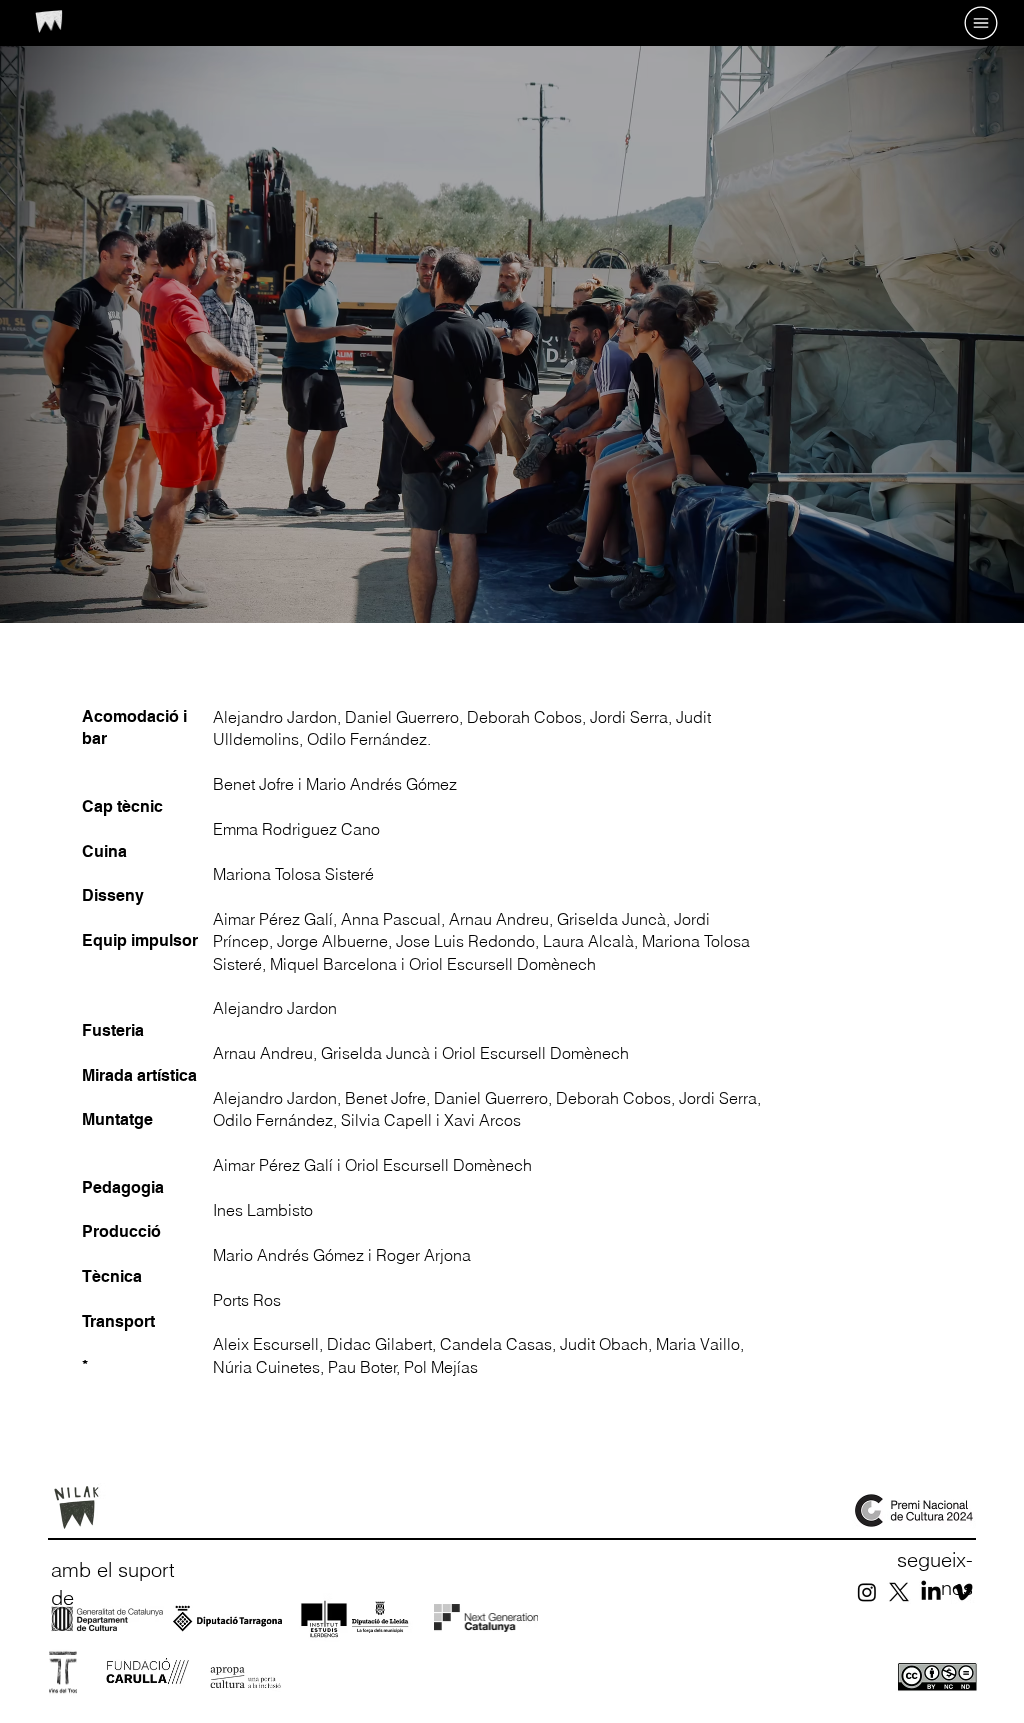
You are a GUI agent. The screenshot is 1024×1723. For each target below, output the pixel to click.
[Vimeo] (963, 1592)
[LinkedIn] (931, 1592)
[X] (899, 1592)
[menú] (944, 23)
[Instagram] (867, 1592)
